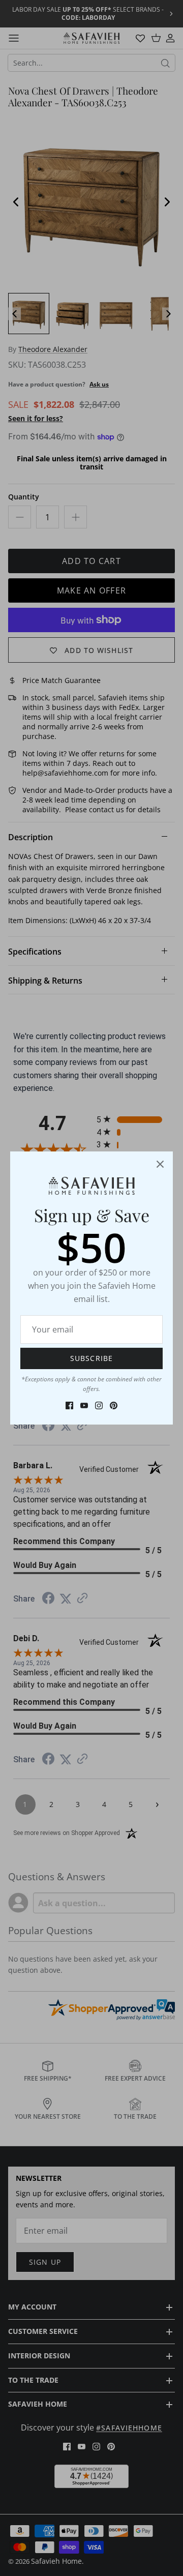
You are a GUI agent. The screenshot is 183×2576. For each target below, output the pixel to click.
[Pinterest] (114, 1405)
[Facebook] (69, 1405)
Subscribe (91, 1358)
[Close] (160, 1164)
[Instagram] (99, 1405)
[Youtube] (84, 1405)
